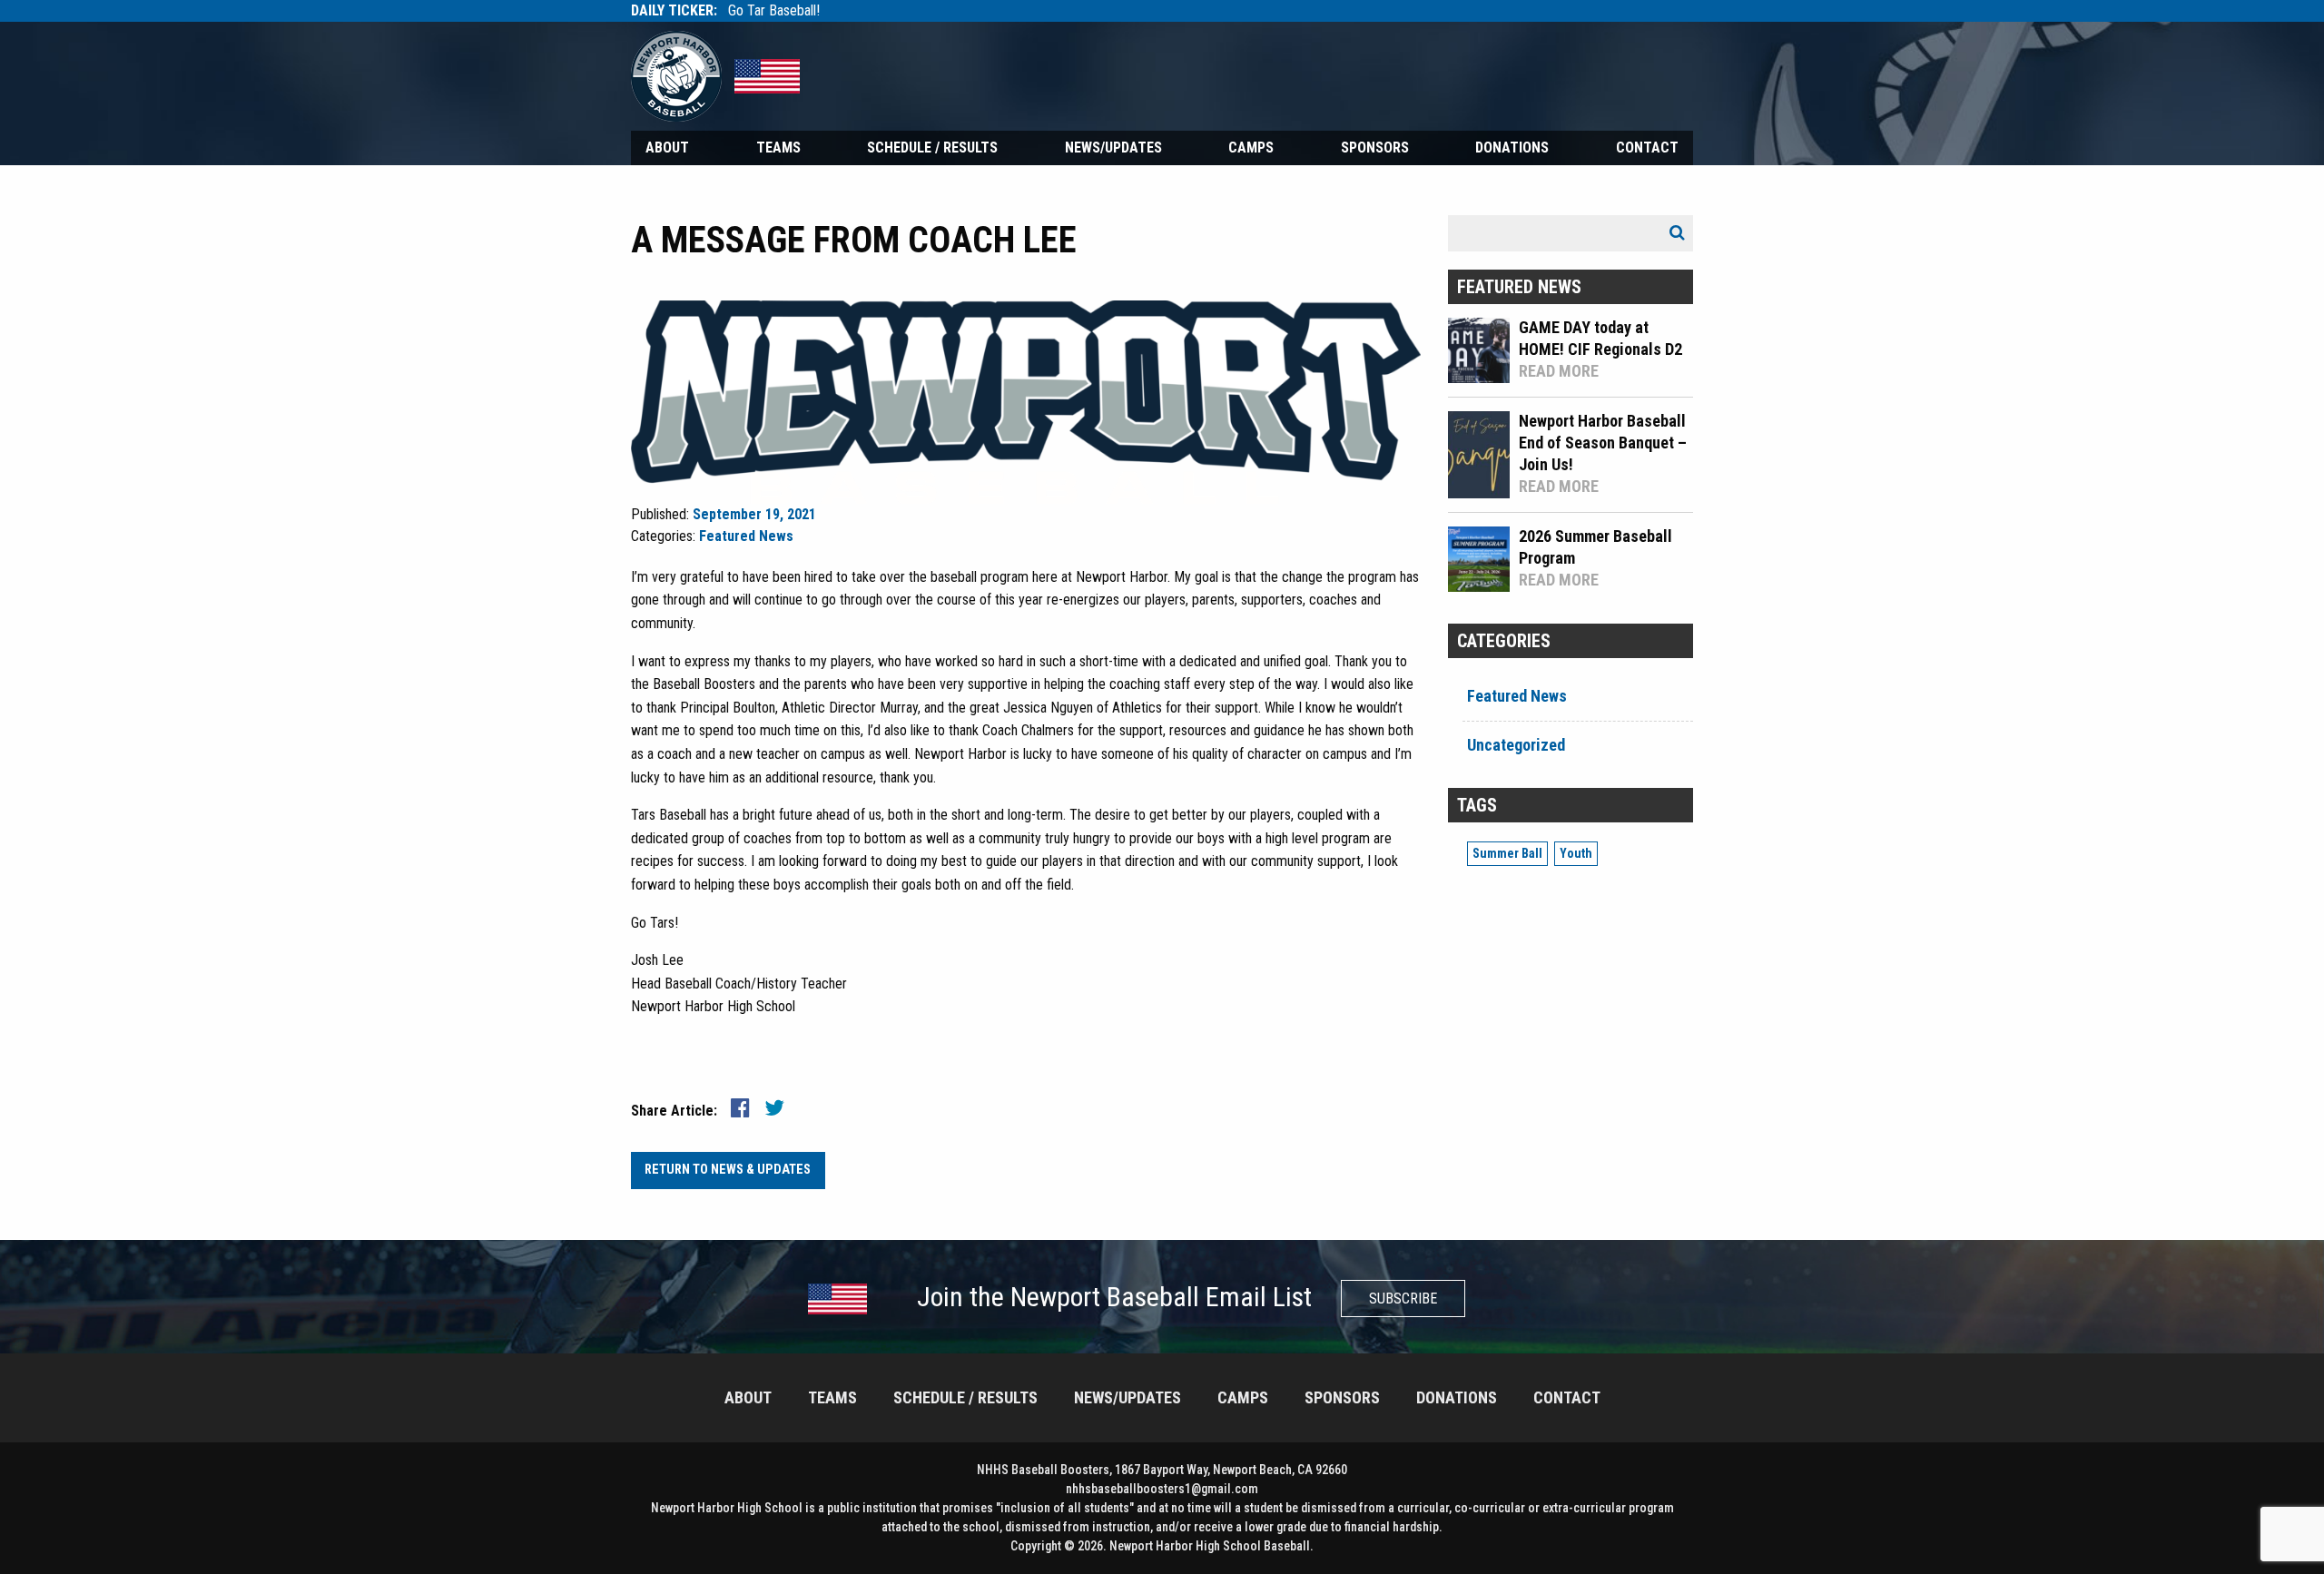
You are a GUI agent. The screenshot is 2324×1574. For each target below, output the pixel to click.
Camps (1251, 148)
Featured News (746, 536)
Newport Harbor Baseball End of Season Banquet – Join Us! (1603, 443)
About (667, 148)
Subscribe (1403, 1299)
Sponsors (1375, 148)
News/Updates (1113, 148)
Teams (778, 148)
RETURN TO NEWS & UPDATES (728, 1170)
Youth (1576, 853)
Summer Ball (1507, 853)
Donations (1512, 148)
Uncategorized (1516, 745)
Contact (1647, 148)
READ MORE (1559, 371)
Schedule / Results (932, 148)
